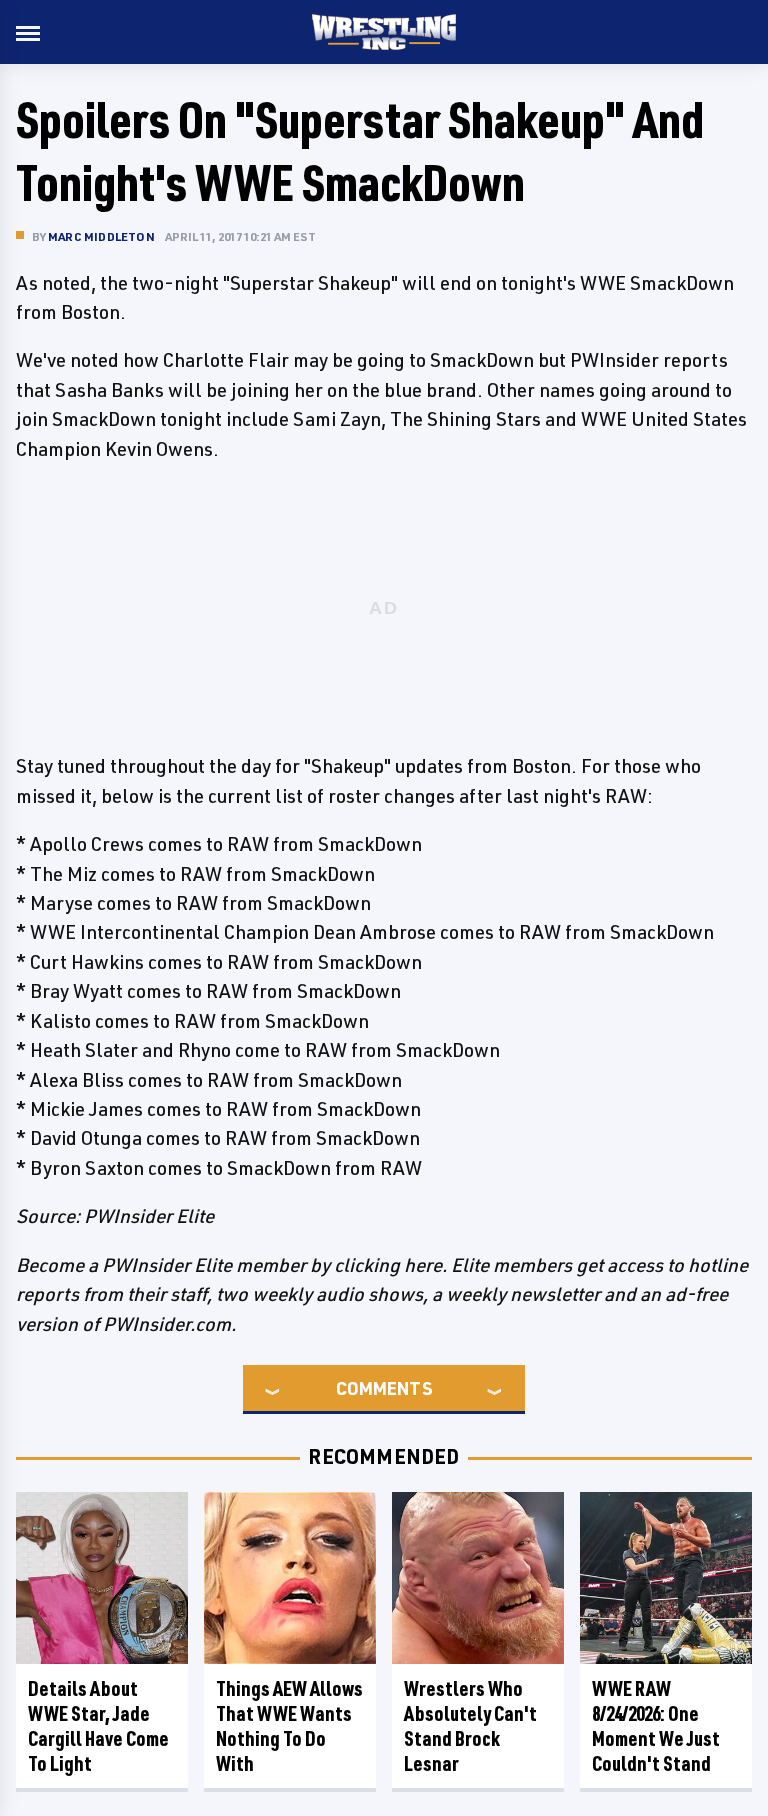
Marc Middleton (101, 236)
